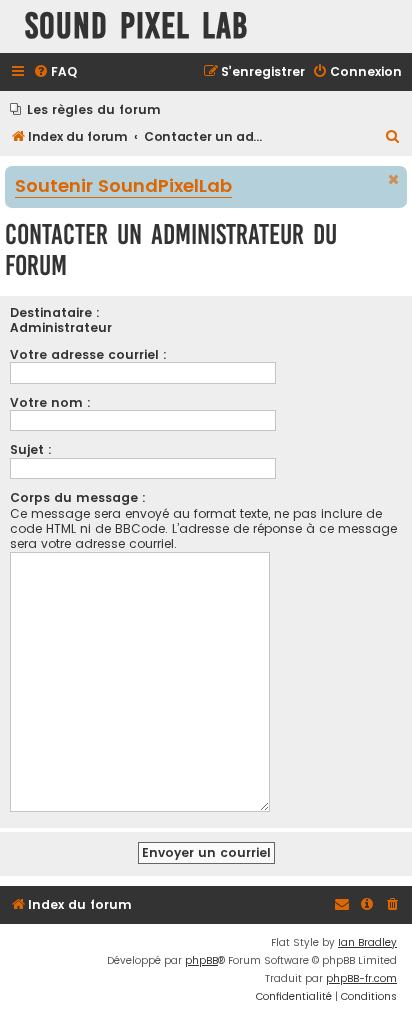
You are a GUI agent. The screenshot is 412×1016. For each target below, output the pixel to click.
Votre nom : (50, 402)
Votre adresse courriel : (88, 354)
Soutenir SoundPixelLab (123, 187)
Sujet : (31, 449)
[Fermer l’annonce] (394, 180)
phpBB (201, 960)
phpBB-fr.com (361, 978)
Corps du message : (78, 497)
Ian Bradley (367, 942)
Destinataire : (55, 312)
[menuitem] (55, 72)
